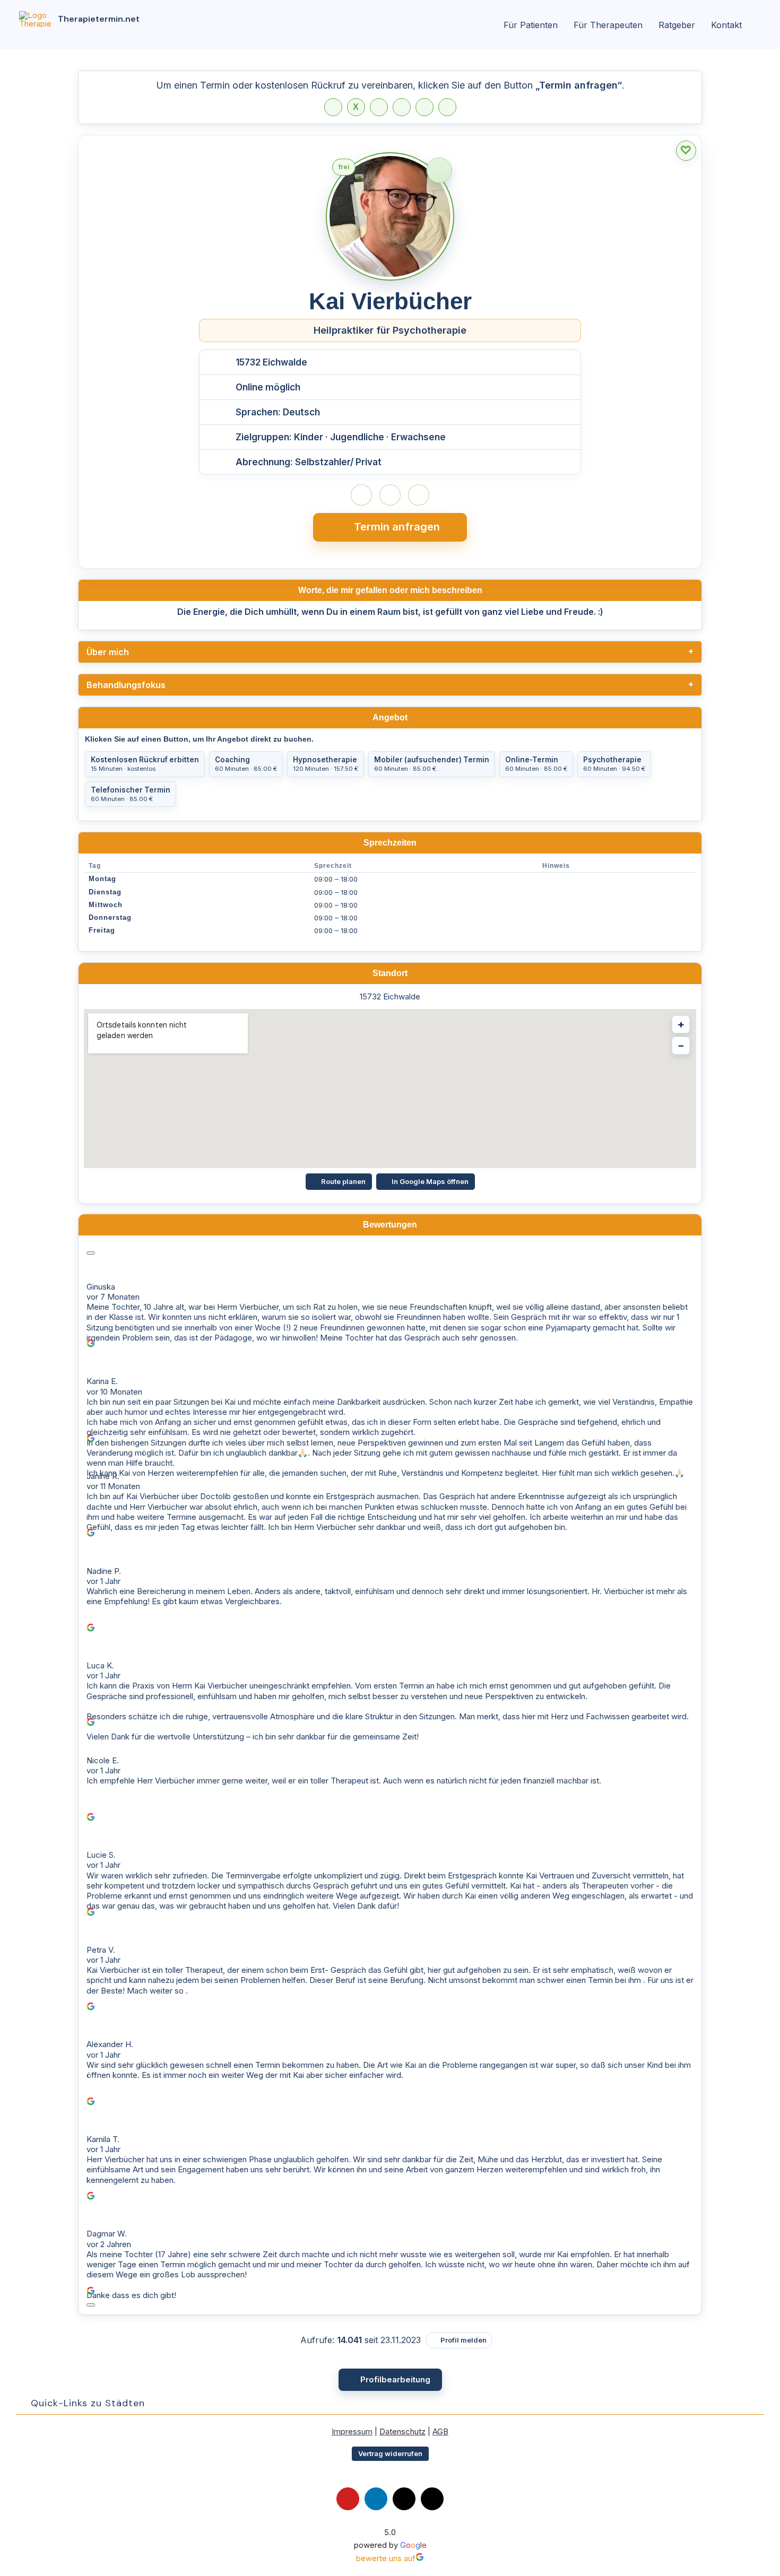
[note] (439, 170)
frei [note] (347, 169)
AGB (440, 2431)
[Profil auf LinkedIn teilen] (379, 107)
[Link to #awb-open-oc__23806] (492, 25)
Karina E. (102, 1381)
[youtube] (348, 2499)
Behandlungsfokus (126, 685)
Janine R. (103, 1476)
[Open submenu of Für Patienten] (563, 25)
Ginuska (101, 1287)
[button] (390, 2403)
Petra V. (101, 1950)
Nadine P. (104, 1571)
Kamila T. (103, 2139)
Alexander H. (110, 2044)
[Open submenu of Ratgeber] (700, 25)
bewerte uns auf (386, 2558)
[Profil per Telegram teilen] (424, 107)
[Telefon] (361, 495)
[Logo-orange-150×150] (35, 15)
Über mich (108, 652)
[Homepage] (390, 495)
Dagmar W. (107, 2234)
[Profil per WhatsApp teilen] (402, 107)
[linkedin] (376, 2499)
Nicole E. (103, 1760)
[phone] (432, 2499)
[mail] (404, 2499)
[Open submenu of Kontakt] (747, 25)
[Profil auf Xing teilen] (447, 107)
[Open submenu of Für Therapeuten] (648, 25)
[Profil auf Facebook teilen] (333, 107)
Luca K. (100, 1665)
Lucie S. (101, 1855)
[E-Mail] (419, 495)
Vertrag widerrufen (390, 2453)
